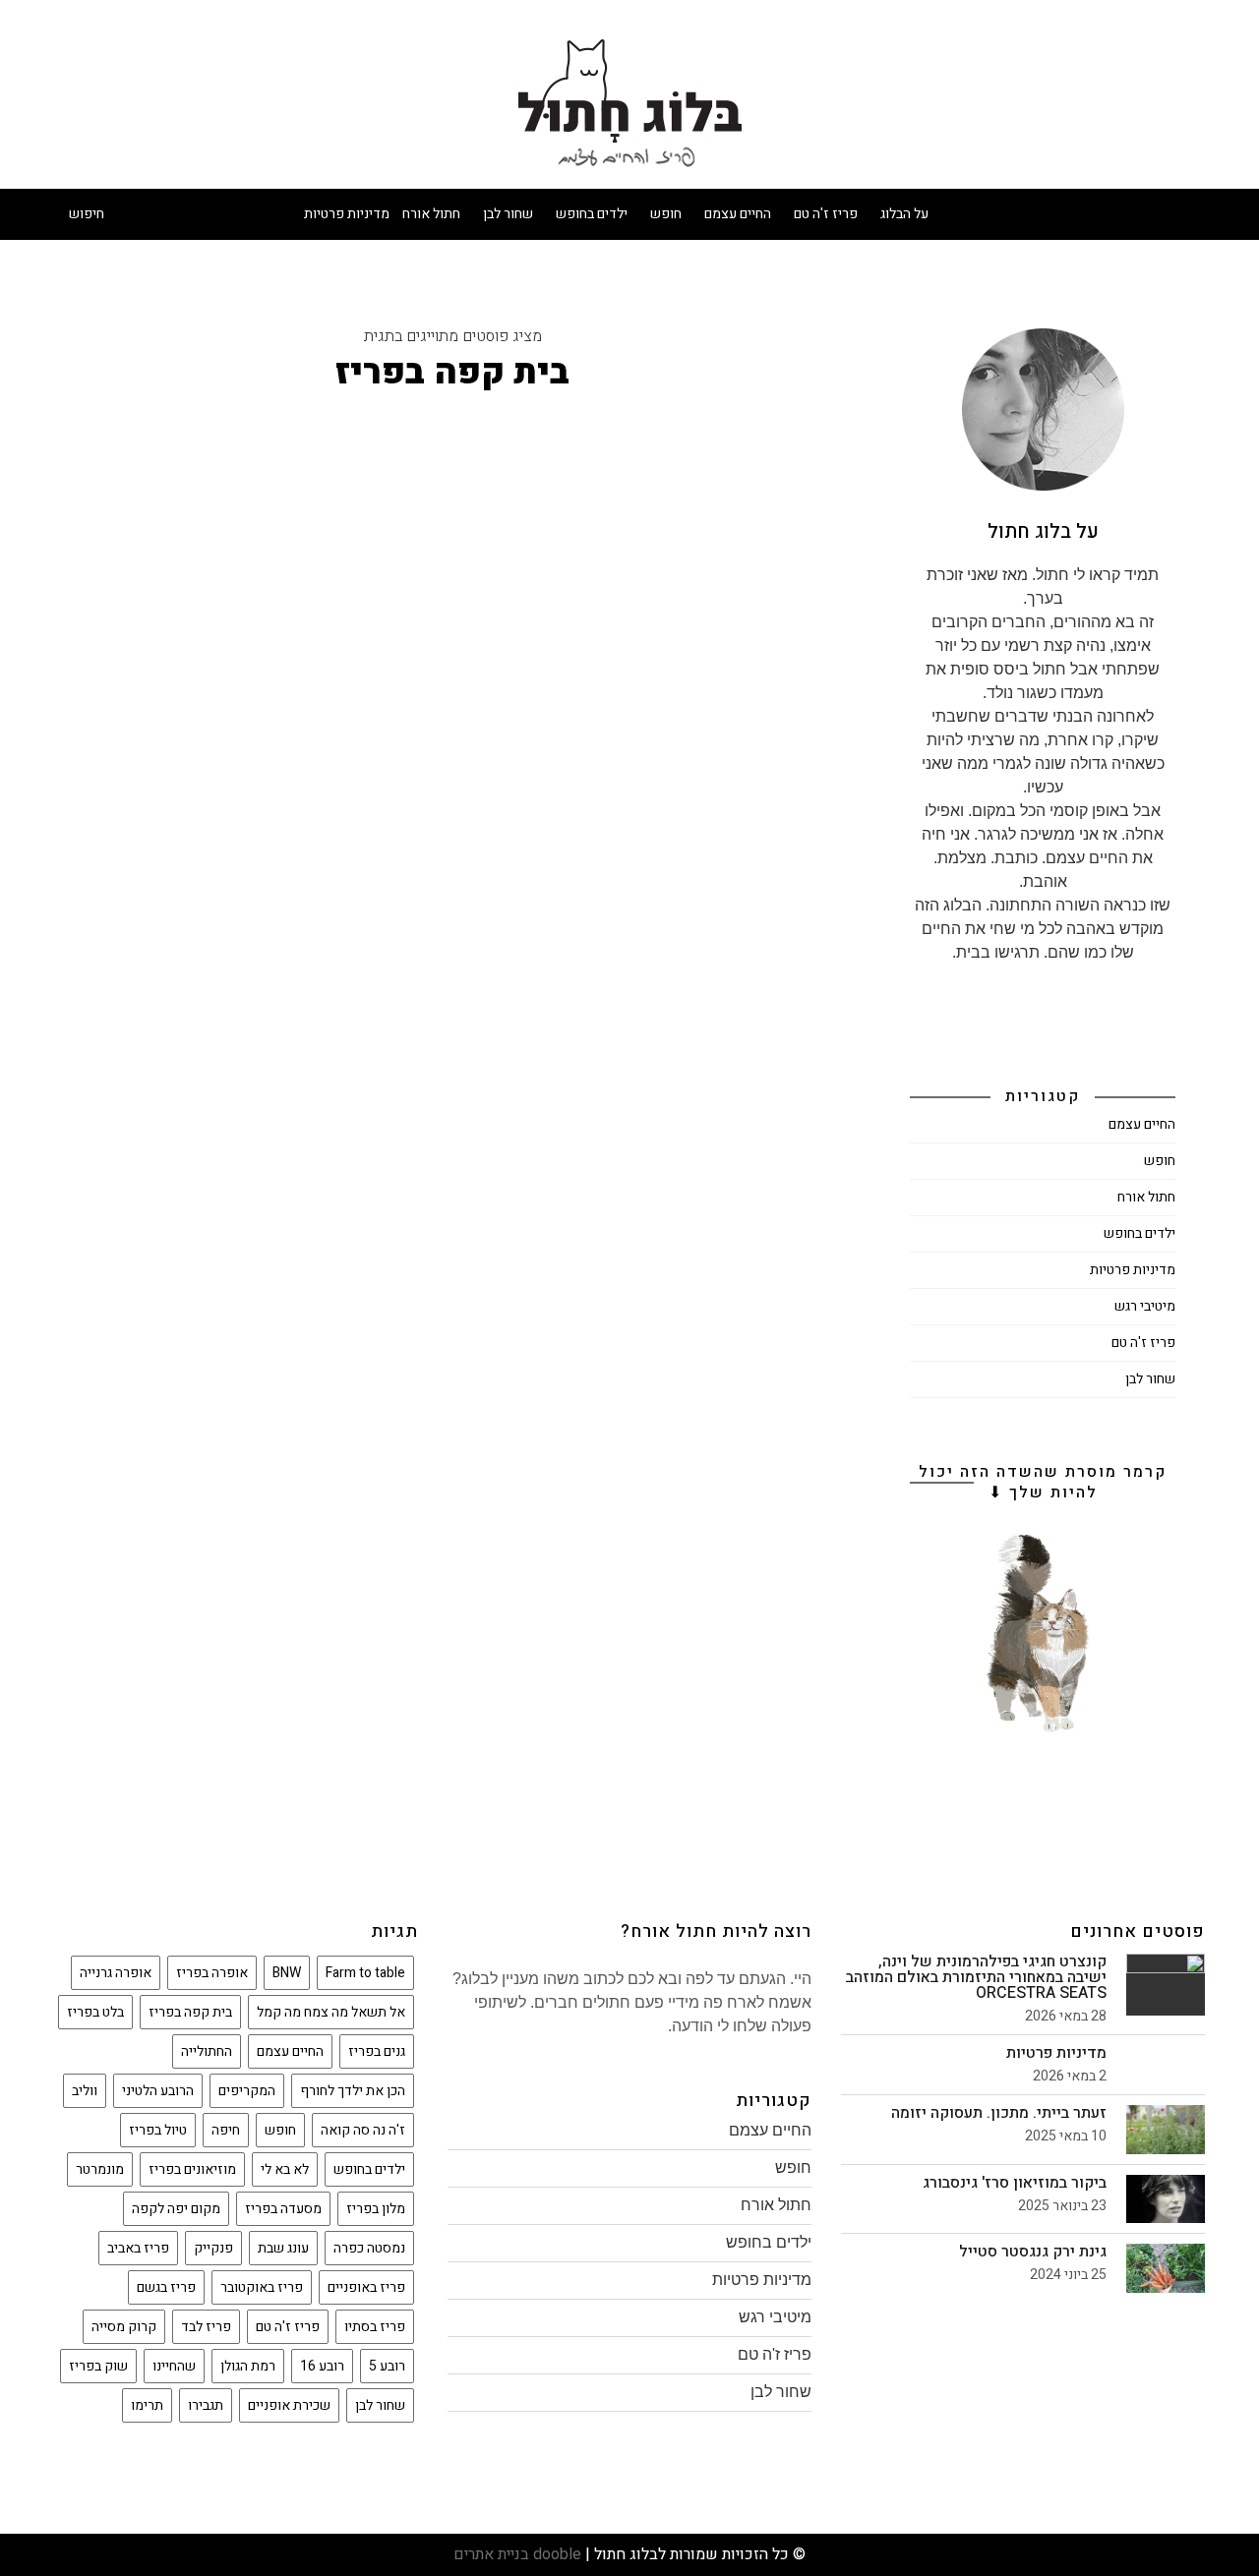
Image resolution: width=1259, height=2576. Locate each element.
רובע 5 (387, 2366)
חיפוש (87, 214)
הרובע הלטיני (158, 2091)
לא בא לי (285, 2169)
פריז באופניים (366, 2287)
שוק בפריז (98, 2366)
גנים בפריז (377, 2051)
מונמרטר (100, 2169)
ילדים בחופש (592, 214)
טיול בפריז (158, 2130)
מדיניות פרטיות (347, 214)
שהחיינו (174, 2366)
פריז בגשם (166, 2287)
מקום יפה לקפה (176, 2209)
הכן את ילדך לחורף (353, 2091)
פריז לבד (206, 2327)
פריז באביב (138, 2248)
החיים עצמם (738, 214)
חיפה (226, 2130)
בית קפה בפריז (190, 2012)
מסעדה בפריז (283, 2209)
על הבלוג (904, 214)
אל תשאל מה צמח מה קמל (331, 2012)
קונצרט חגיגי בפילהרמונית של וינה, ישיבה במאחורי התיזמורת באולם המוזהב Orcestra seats (976, 1977)
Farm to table (365, 1973)
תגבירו (206, 2405)
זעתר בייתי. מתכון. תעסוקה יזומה (999, 2113)
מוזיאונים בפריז (192, 2169)
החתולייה (207, 2051)
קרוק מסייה (124, 2327)
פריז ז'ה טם (826, 214)
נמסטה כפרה (369, 2248)
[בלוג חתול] (630, 103)
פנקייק (213, 2248)
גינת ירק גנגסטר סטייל (1033, 2252)
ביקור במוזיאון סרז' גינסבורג (1015, 2183)
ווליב (85, 2091)
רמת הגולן (248, 2366)
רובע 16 (322, 2366)
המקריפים (247, 2091)
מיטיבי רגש (1145, 1306)
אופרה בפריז (212, 1973)
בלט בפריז (95, 2012)
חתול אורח (431, 214)
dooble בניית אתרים (517, 2554)
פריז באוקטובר (262, 2287)
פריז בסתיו (375, 2327)
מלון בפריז (376, 2209)
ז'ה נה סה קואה (363, 2130)
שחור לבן (508, 214)
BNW (287, 1973)
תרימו (147, 2405)
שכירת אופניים (289, 2405)
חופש (666, 214)
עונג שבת (283, 2248)
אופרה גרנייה (116, 1973)
